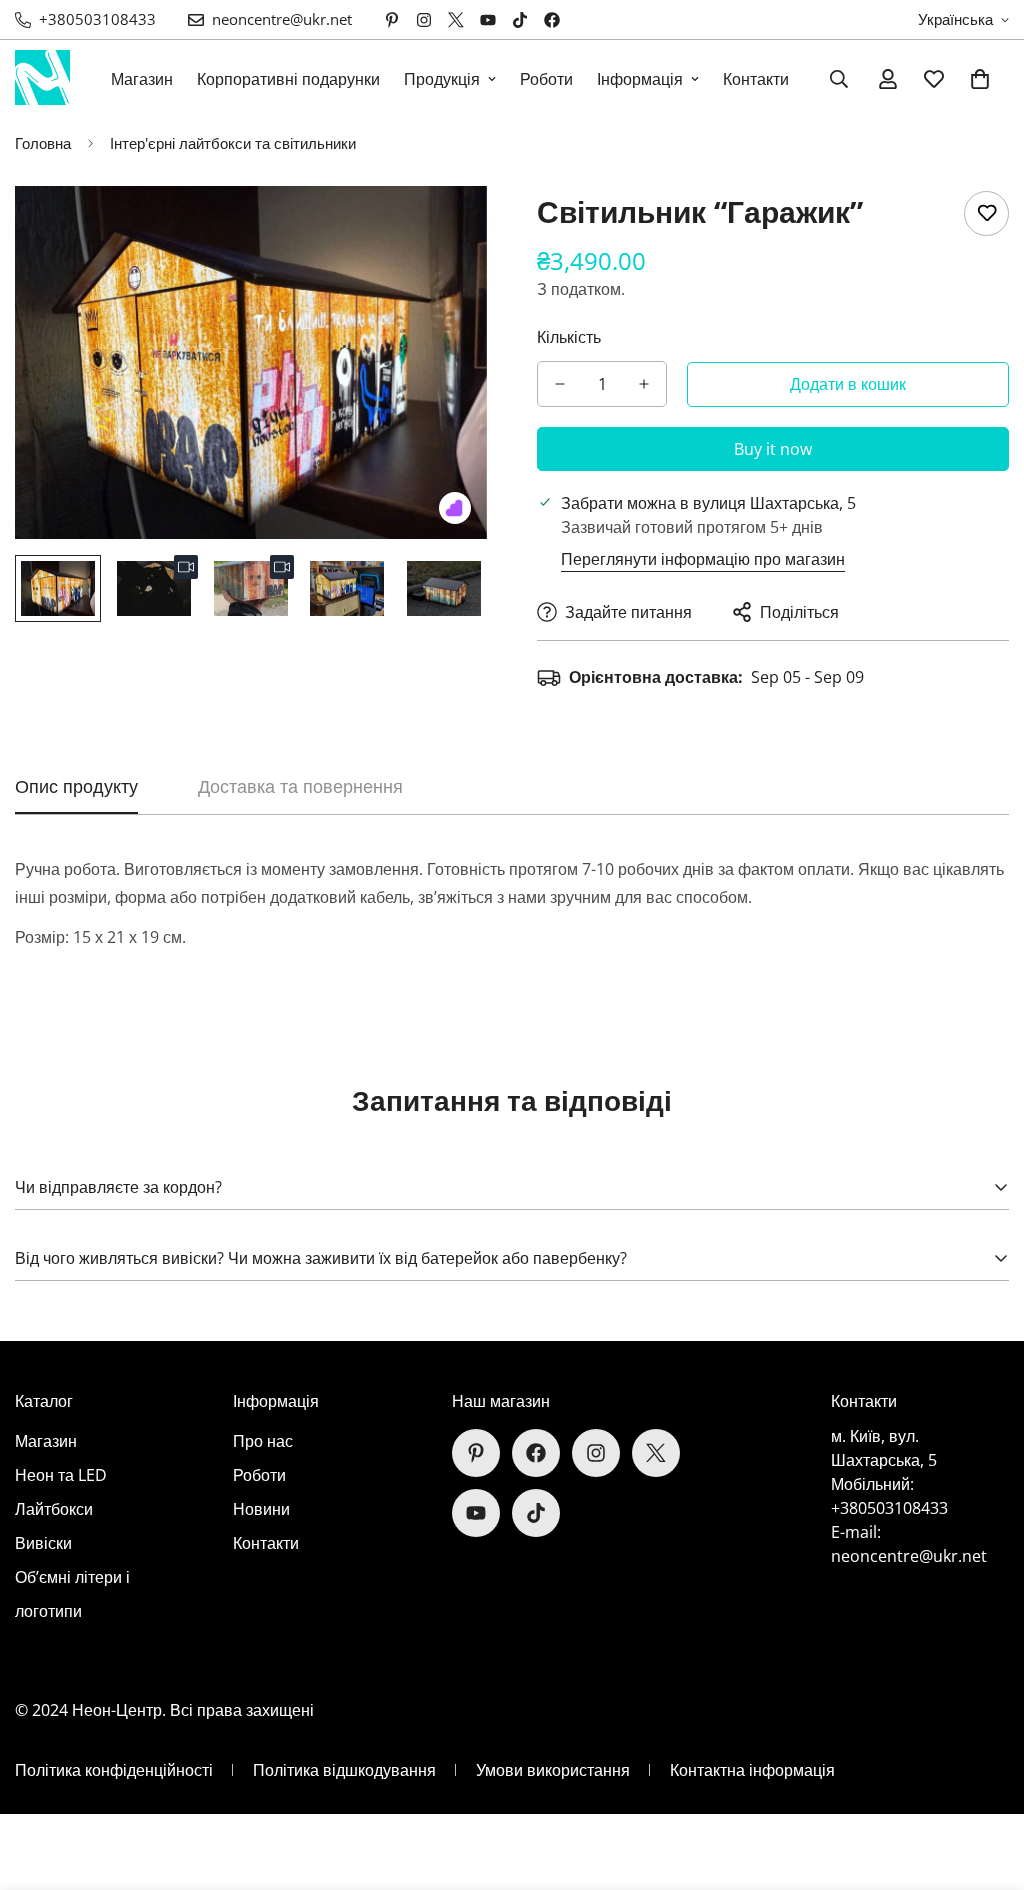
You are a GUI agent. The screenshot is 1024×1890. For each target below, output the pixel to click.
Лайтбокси (54, 1509)
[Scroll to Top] (985, 1781)
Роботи (546, 79)
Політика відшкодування (344, 1770)
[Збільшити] (444, 228)
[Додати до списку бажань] (986, 213)
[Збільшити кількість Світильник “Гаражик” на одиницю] (644, 384)
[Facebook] (552, 20)
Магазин (142, 79)
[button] (980, 79)
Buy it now (773, 449)
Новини (261, 1509)
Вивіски (43, 1543)
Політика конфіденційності (114, 1770)
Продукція (442, 79)
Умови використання (553, 1770)
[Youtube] (488, 20)
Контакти (756, 79)
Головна (43, 143)
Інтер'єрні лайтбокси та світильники (233, 143)
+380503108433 (889, 1508)
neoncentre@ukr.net (909, 1556)
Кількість (569, 337)
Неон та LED (61, 1475)
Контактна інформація (752, 1770)
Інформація (640, 79)
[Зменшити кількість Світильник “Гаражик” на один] (560, 384)
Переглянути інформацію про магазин (703, 559)
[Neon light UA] (42, 78)
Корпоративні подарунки (288, 79)
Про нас (263, 1441)
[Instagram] (424, 20)
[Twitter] (456, 20)
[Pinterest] (392, 20)
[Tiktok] (520, 20)
